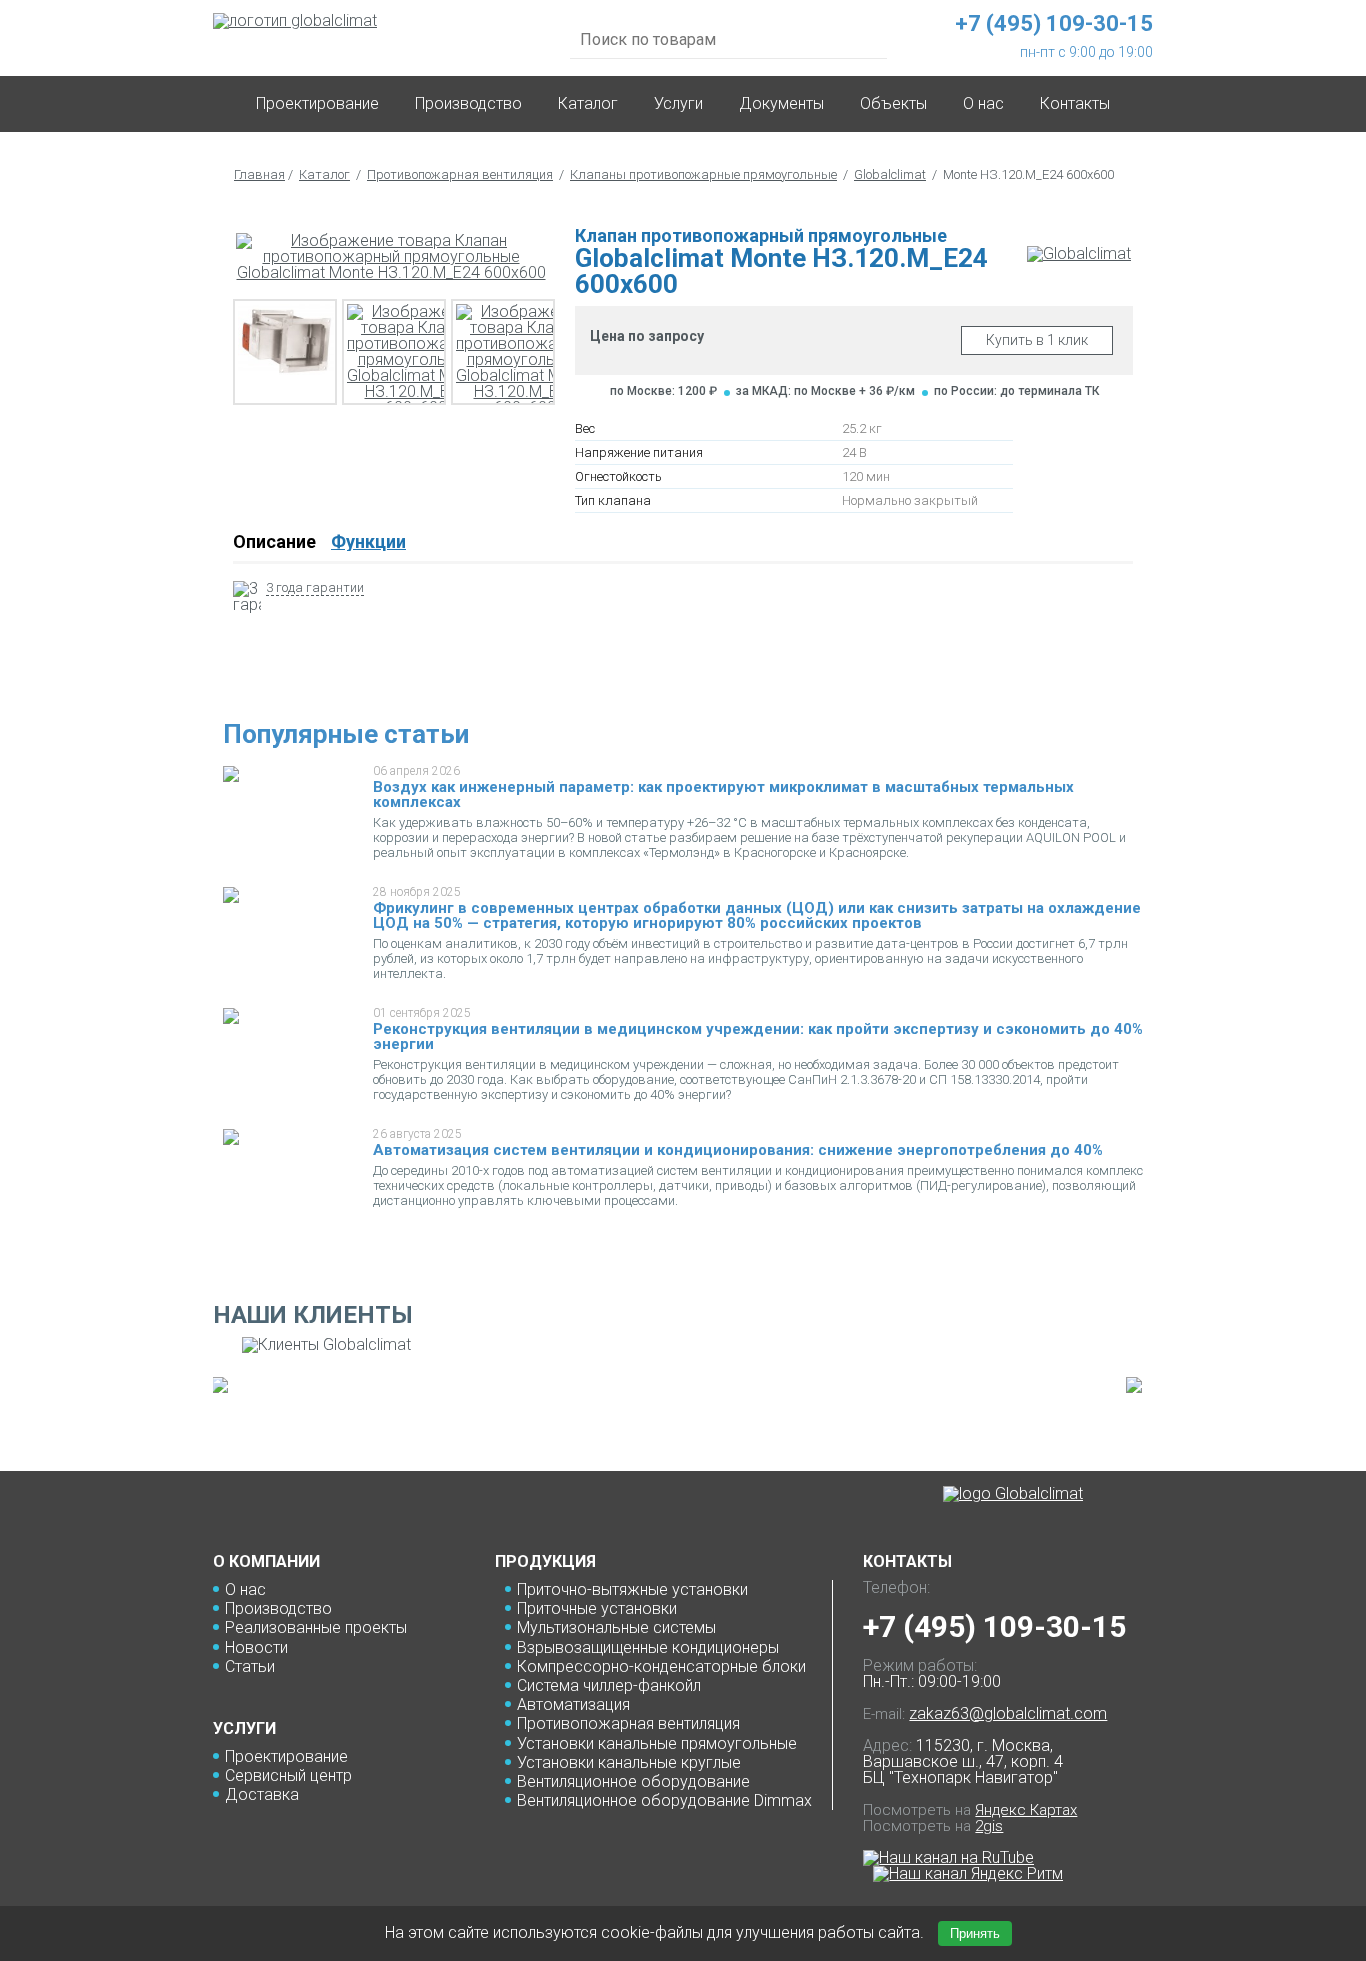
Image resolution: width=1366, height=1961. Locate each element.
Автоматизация (573, 1704)
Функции (368, 541)
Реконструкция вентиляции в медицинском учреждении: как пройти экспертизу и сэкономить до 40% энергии (758, 1036)
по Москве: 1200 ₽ (663, 391)
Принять (975, 1933)
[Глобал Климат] (1013, 1494)
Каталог (588, 103)
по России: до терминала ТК (1016, 391)
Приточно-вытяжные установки (632, 1589)
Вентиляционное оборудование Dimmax (664, 1800)
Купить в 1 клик (1037, 340)
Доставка (262, 1794)
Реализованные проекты (316, 1627)
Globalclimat (890, 174)
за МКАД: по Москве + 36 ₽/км (825, 391)
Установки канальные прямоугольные (657, 1743)
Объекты (893, 103)
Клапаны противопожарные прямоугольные (703, 174)
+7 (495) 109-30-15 (994, 1626)
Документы (781, 103)
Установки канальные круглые (629, 1762)
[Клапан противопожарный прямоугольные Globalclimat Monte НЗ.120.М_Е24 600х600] (391, 257)
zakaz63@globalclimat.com (1008, 1713)
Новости (256, 1647)
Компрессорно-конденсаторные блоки (661, 1666)
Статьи (250, 1666)
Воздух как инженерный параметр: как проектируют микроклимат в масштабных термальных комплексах (723, 794)
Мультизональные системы (616, 1627)
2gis (989, 1826)
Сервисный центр (288, 1775)
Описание (274, 541)
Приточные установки (597, 1608)
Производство (468, 103)
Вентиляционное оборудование (633, 1781)
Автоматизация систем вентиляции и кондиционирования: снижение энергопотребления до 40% (738, 1150)
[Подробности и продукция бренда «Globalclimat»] (1079, 253)
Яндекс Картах (1026, 1810)
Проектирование (317, 103)
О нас (245, 1589)
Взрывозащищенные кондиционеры (648, 1647)
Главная (259, 174)
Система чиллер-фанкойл (609, 1685)
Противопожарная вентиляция (460, 174)
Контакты (1075, 103)
